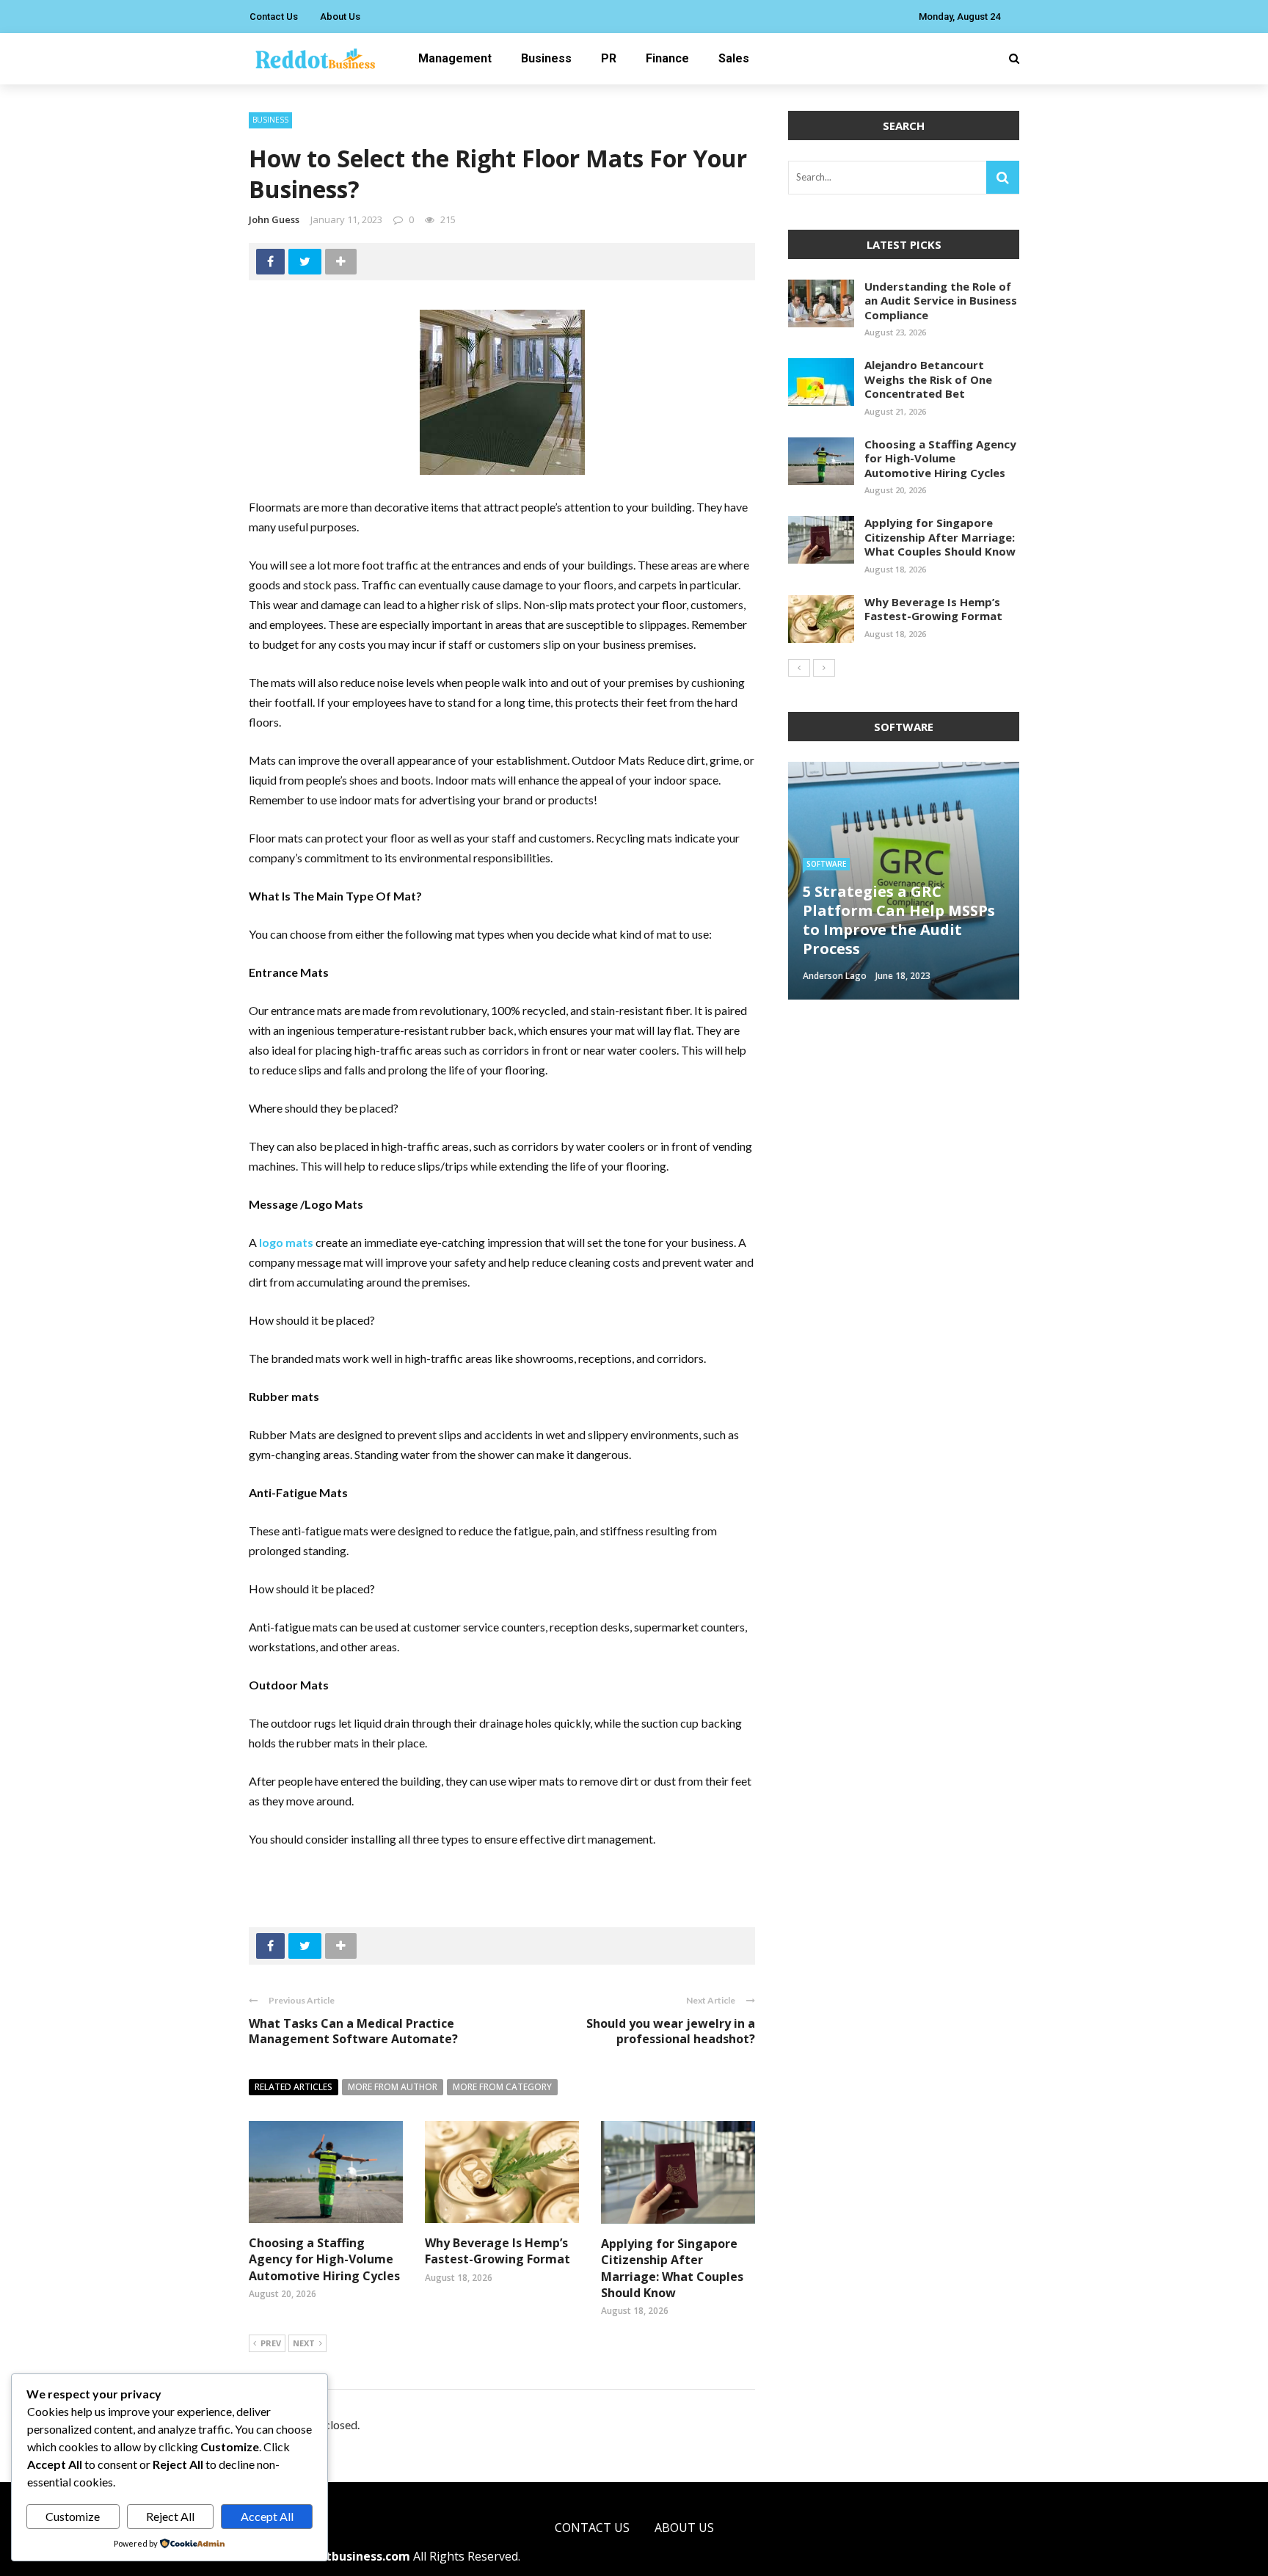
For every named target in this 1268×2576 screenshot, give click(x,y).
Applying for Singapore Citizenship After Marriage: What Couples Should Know (672, 2268)
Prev (271, 2343)
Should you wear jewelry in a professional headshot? (671, 2031)
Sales (734, 58)
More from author (393, 2087)
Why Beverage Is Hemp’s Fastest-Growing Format (498, 2251)
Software (826, 864)
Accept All (267, 2516)
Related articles (294, 2087)
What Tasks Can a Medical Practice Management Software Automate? (353, 2031)
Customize (73, 2516)
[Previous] (799, 668)
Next (304, 2343)
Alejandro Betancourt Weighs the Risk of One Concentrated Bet (928, 379)
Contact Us (274, 17)
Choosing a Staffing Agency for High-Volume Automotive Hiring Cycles (324, 2259)
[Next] (824, 668)
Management (455, 58)
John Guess (274, 219)
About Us (340, 17)
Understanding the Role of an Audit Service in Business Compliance (941, 301)
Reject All (170, 2516)
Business (546, 58)
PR (609, 58)
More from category (502, 2087)
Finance (667, 58)
